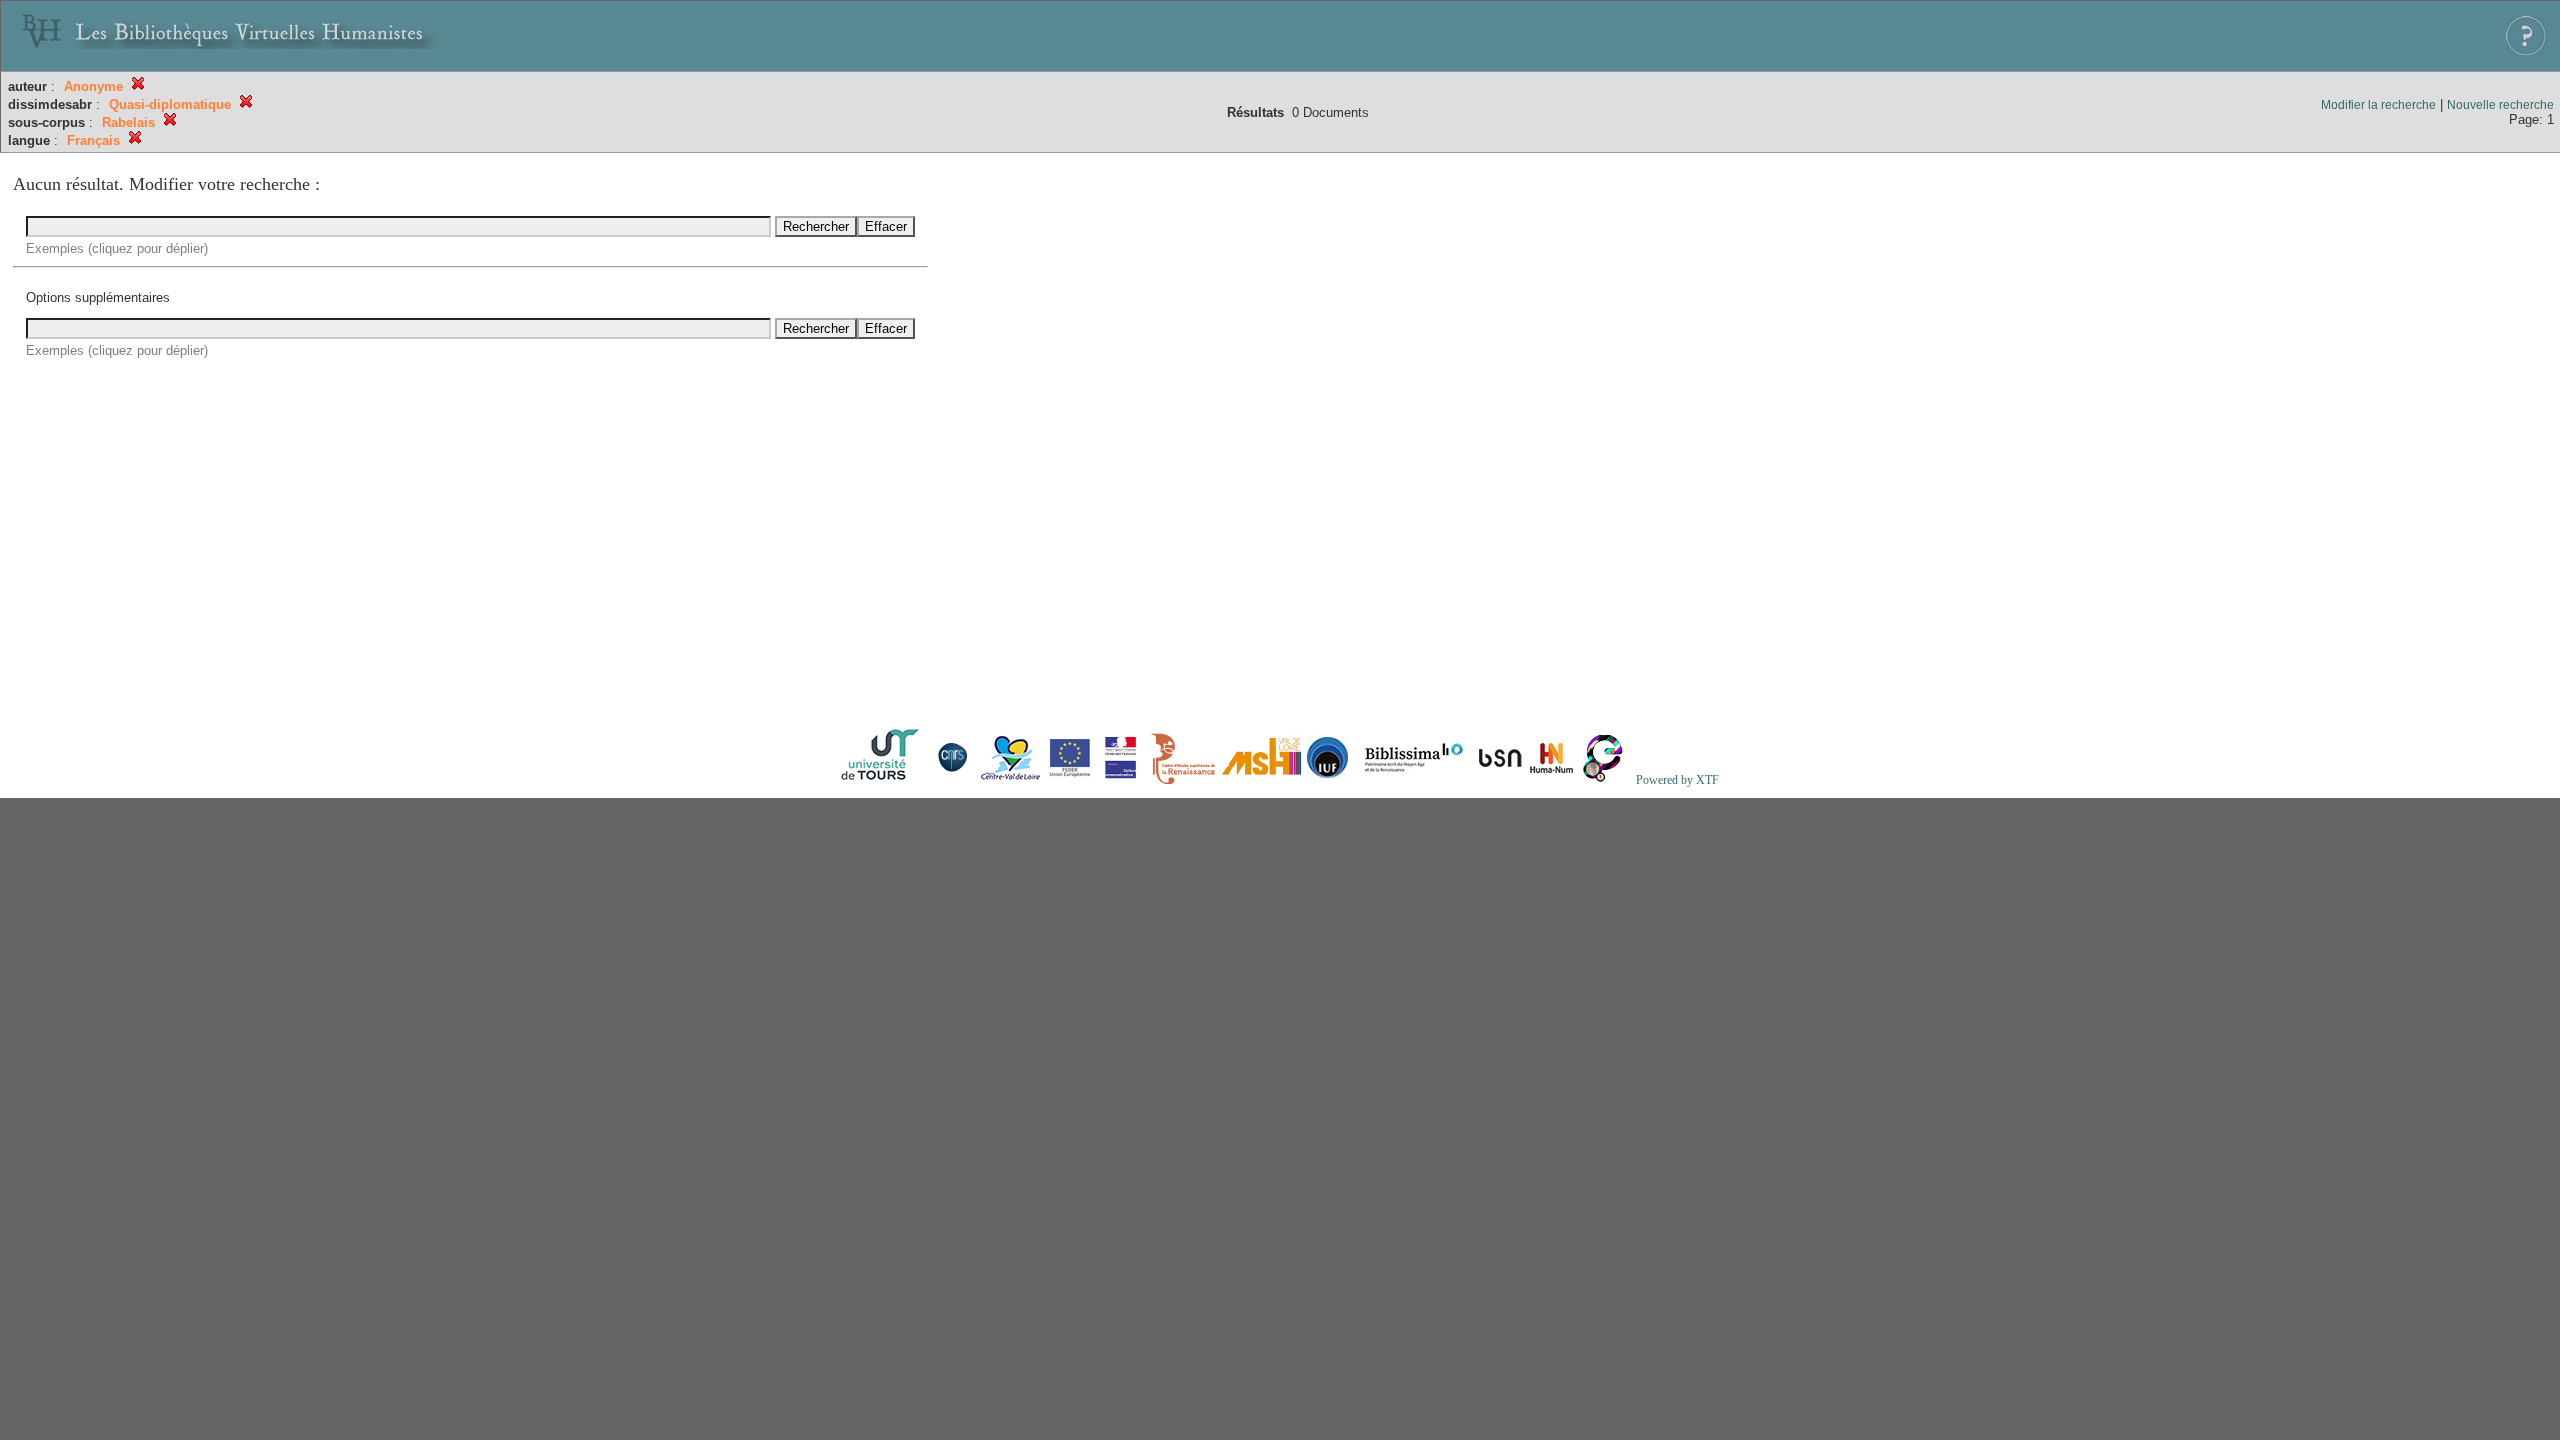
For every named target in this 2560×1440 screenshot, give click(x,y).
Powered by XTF (1677, 780)
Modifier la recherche (2378, 105)
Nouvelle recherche (2500, 105)
